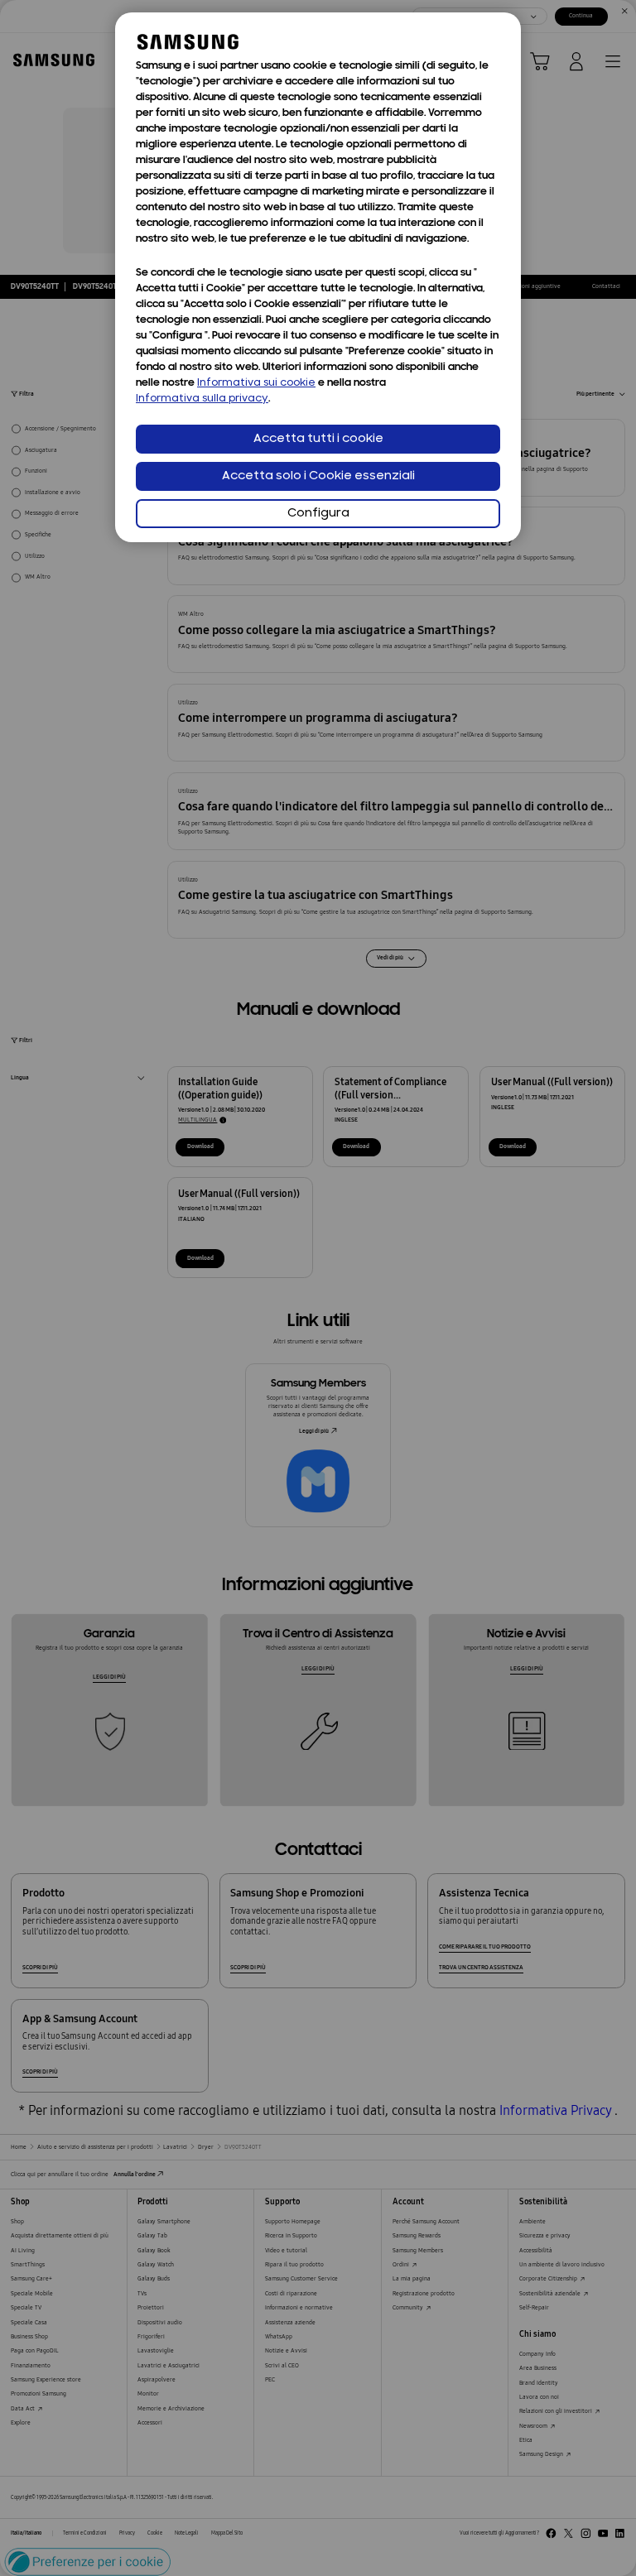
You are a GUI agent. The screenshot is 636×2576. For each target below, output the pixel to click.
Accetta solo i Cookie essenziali (318, 476)
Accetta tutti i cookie (318, 439)
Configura (318, 514)
